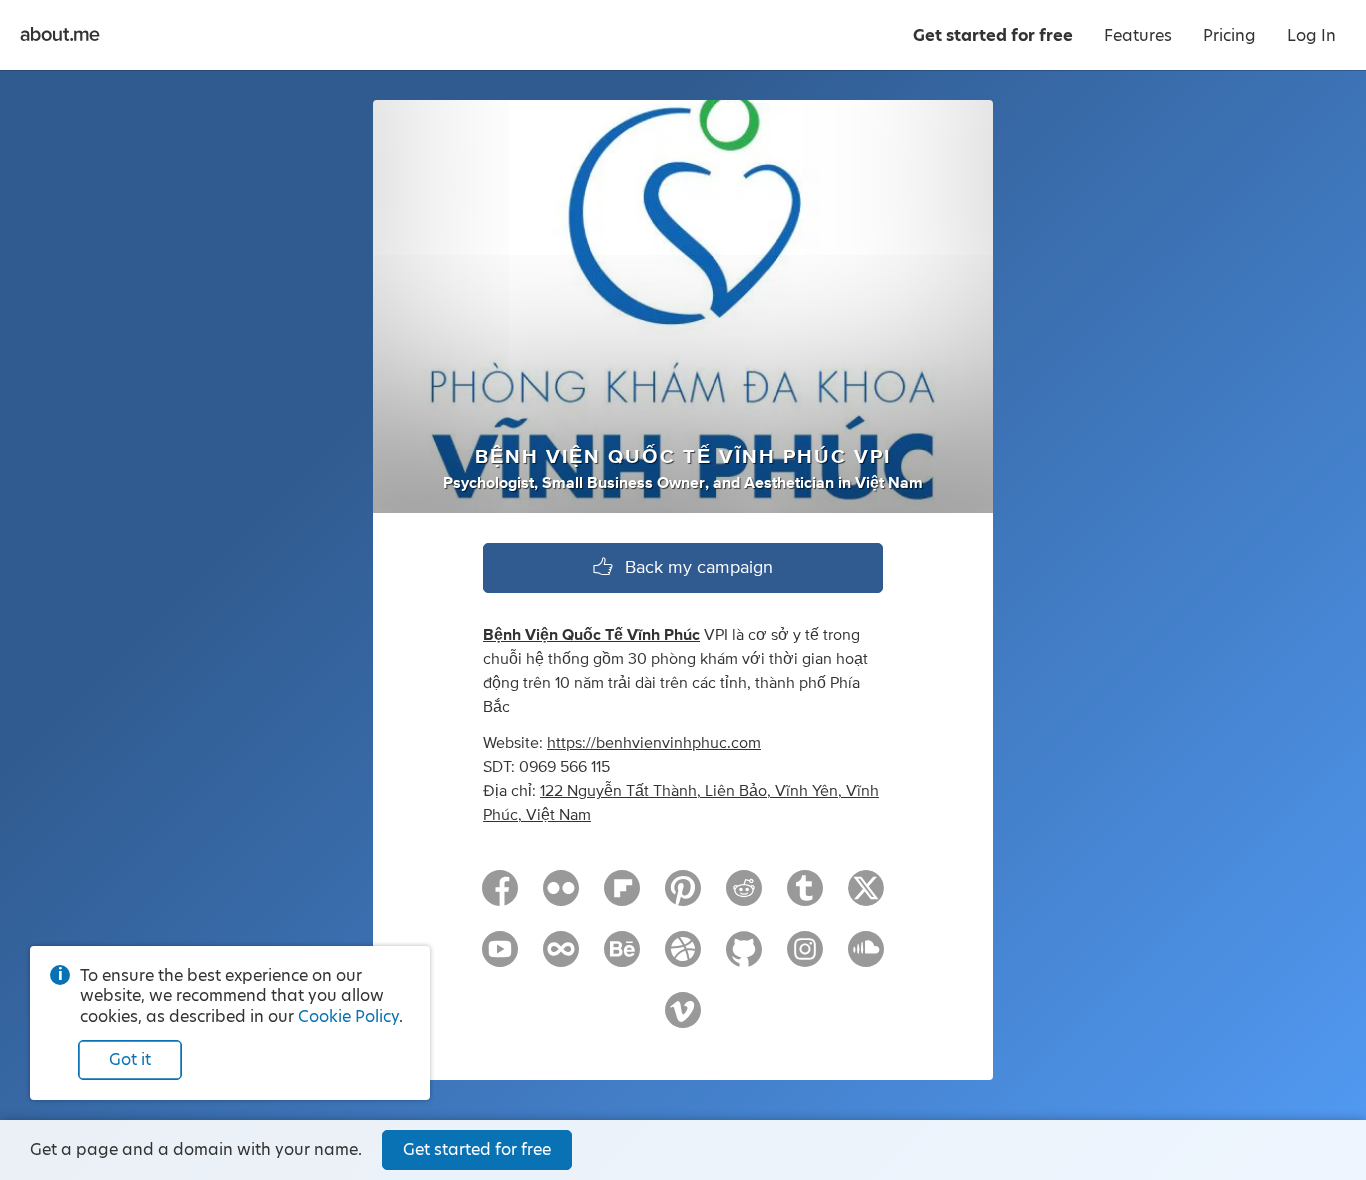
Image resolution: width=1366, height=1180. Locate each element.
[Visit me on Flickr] (561, 897)
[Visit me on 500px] (561, 958)
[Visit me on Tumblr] (805, 897)
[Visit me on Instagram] (805, 958)
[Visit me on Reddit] (744, 897)
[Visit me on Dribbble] (683, 958)
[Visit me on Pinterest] (683, 897)
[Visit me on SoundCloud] (866, 958)
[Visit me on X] (866, 897)
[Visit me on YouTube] (500, 958)
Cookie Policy (348, 1016)
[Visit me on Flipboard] (622, 897)
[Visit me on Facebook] (500, 897)
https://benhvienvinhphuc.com (654, 743)
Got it (130, 1059)
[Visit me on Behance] (622, 958)
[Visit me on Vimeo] (683, 1019)
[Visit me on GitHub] (744, 958)
